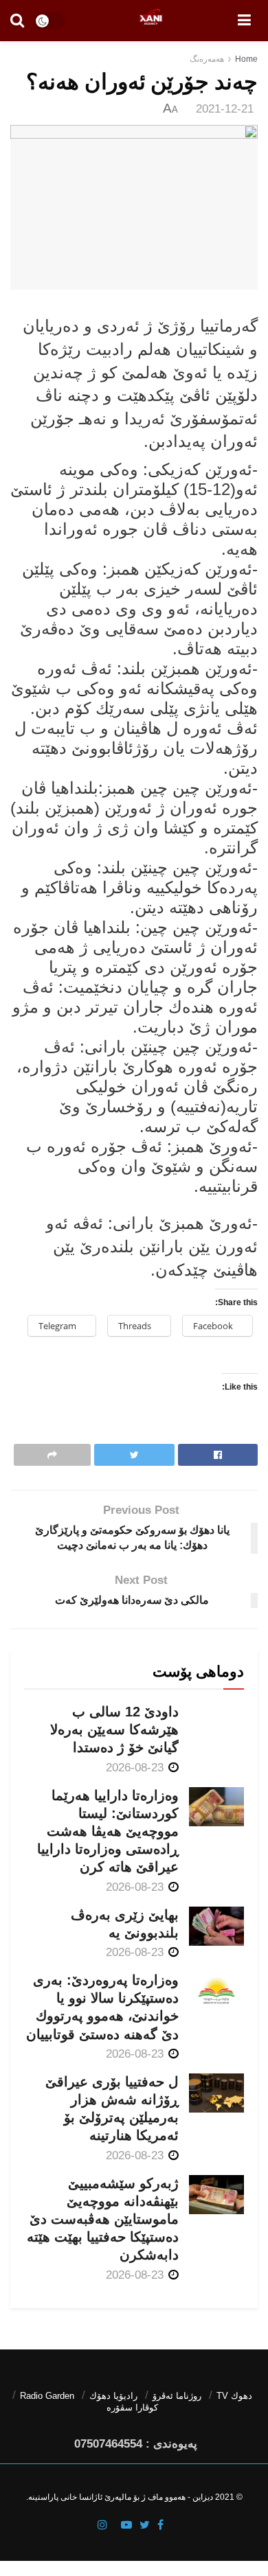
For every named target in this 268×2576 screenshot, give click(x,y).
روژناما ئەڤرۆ (177, 2396)
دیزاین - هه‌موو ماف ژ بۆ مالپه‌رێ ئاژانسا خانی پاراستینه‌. (120, 2497)
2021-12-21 (225, 109)
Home (246, 59)
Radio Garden (47, 2396)
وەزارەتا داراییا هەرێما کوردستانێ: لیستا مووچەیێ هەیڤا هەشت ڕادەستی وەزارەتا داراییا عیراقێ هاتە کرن (108, 1831)
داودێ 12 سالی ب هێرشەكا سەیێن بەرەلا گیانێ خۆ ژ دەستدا (114, 1729)
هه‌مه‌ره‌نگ (207, 59)
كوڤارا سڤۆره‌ (132, 2407)
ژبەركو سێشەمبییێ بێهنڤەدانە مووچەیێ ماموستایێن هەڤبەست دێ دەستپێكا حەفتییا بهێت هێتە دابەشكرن (103, 2219)
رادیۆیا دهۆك (113, 2396)
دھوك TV (234, 2396)
